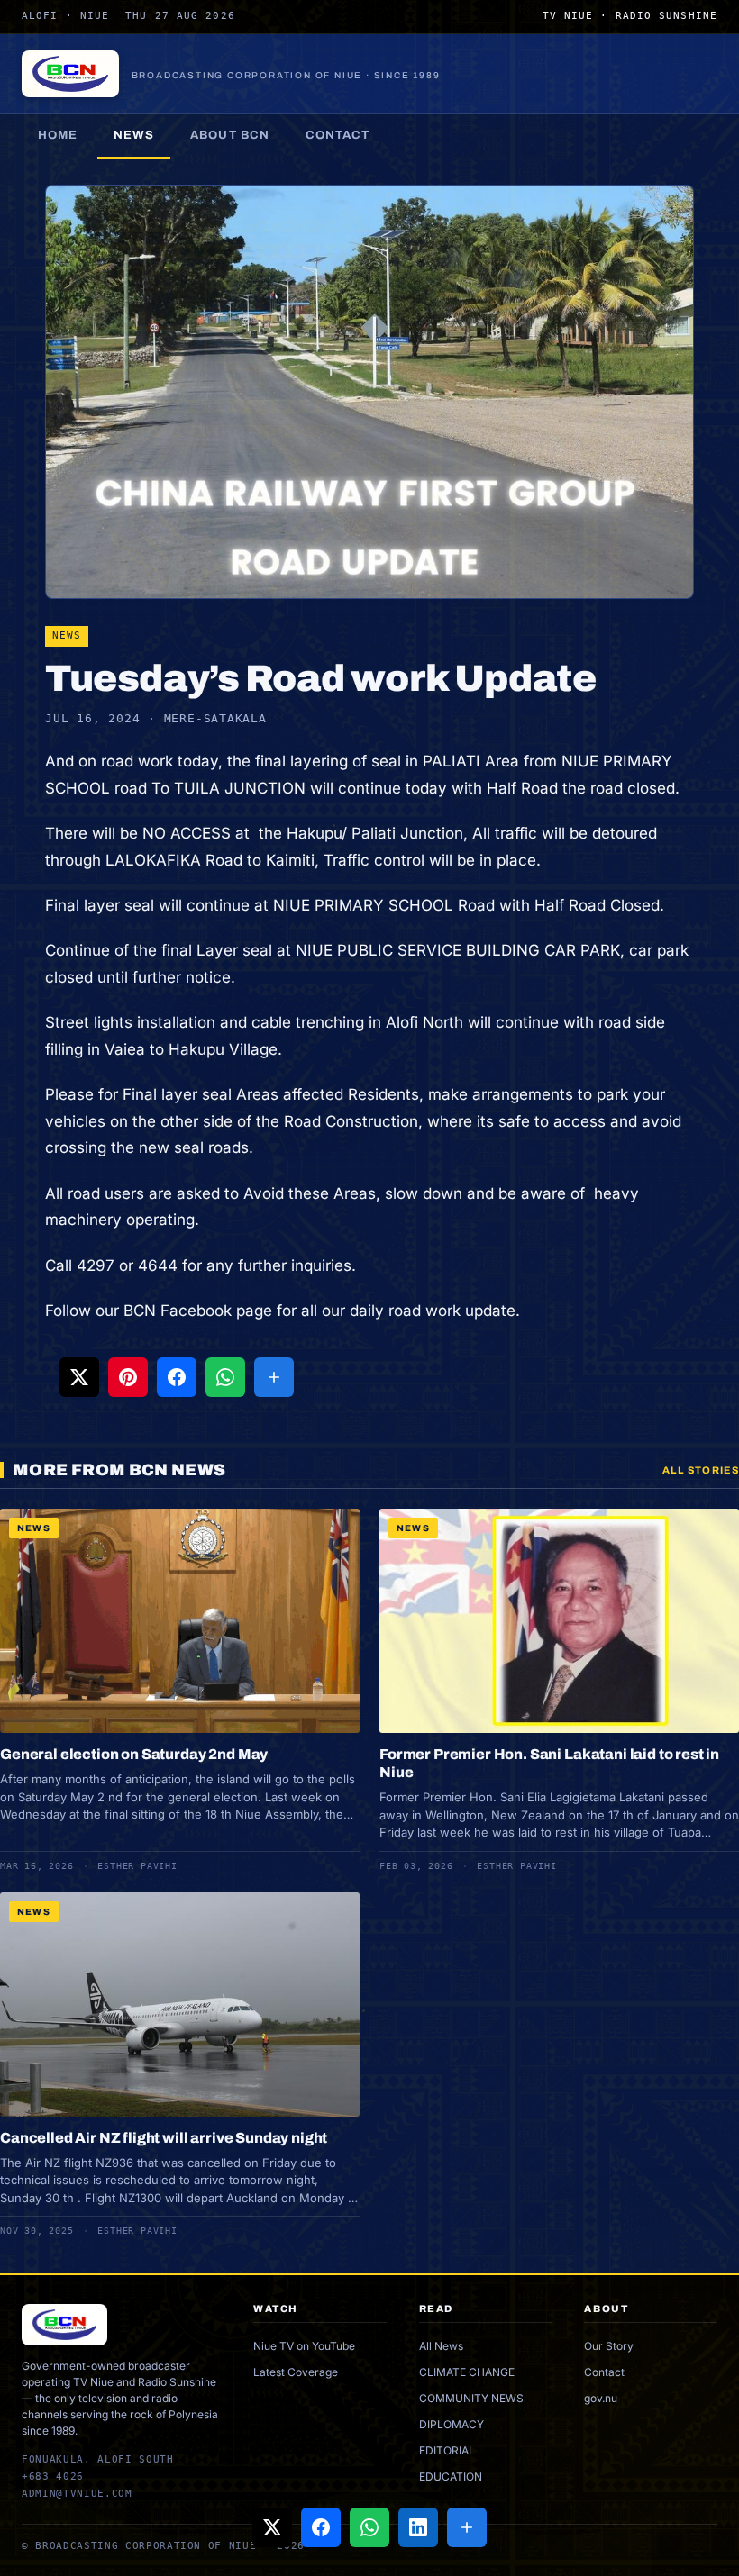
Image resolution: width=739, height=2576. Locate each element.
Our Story (609, 2346)
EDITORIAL (447, 2450)
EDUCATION (451, 2476)
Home (58, 135)
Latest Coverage (296, 2372)
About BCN (229, 135)
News (134, 135)
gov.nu (601, 2398)
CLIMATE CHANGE (467, 2372)
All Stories (701, 1470)
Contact (338, 135)
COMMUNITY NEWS (471, 2398)
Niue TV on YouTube (304, 2346)
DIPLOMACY (452, 2424)
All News (441, 2346)
